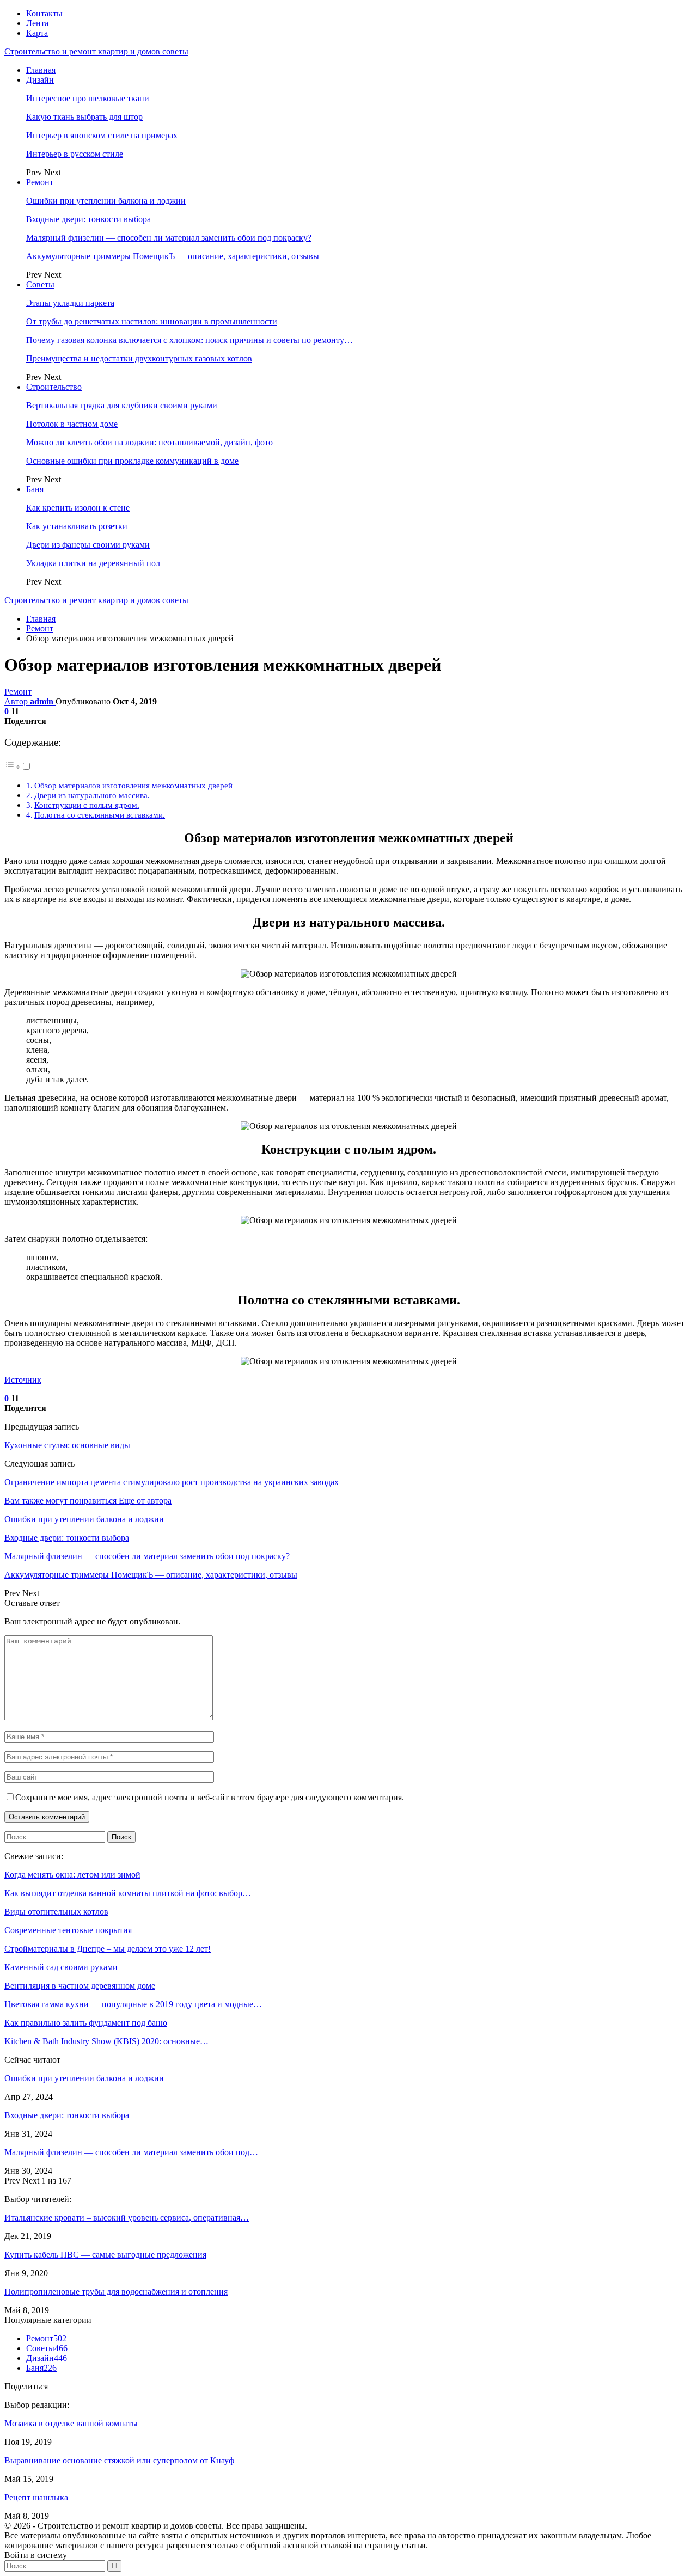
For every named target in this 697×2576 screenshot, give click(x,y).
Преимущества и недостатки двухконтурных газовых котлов (139, 358)
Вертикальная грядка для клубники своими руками (122, 405)
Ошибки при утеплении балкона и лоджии (106, 201)
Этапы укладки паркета (70, 303)
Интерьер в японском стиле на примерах (102, 135)
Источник (23, 1380)
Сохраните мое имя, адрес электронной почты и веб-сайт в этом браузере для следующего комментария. (210, 1797)
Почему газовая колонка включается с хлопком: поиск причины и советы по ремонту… (189, 340)
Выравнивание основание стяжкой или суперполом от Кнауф (119, 2460)
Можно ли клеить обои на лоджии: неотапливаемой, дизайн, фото (149, 442)
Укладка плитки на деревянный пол (93, 563)
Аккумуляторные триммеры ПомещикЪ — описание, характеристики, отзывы (173, 256)
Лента (37, 23)
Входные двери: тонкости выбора (88, 219)
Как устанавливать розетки (77, 526)
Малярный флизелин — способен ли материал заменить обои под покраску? (169, 238)
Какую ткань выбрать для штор (84, 117)
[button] (18, 767)
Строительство (54, 387)
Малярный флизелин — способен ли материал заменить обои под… (131, 2152)
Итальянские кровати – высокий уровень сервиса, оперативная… (127, 2218)
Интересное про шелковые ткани (88, 98)
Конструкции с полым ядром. (87, 805)
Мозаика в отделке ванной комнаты (71, 2423)
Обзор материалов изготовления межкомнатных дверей (133, 785)
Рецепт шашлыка (36, 2497)
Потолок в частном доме (72, 424)
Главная (41, 70)
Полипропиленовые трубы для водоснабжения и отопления (116, 2292)
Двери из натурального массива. (92, 795)
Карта (37, 33)
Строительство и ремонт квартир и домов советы (96, 51)
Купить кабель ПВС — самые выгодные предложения (105, 2255)
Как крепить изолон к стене (78, 508)
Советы (40, 284)
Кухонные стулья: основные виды (67, 1445)
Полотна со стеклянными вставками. (100, 815)
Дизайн (40, 80)
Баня (35, 489)
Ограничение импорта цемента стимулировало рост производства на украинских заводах (172, 1482)
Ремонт (40, 182)
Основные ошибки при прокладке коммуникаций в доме (132, 461)
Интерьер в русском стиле (75, 154)
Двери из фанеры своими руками (88, 545)
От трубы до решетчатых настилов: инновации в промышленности (152, 321)
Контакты (44, 13)
